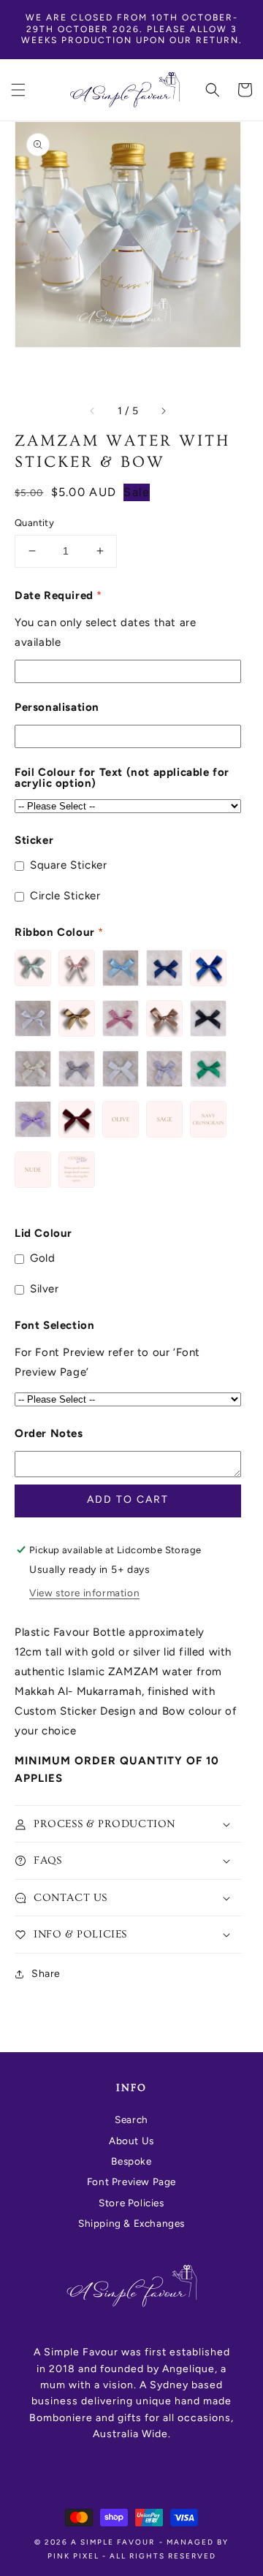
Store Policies (131, 2203)
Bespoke (131, 2161)
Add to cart (128, 1500)
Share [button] (46, 1974)
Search (131, 2119)
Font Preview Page (131, 2181)
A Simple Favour (113, 2542)
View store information (84, 1593)
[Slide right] (163, 411)
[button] (18, 90)
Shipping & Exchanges (131, 2223)
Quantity (34, 523)
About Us (131, 2141)
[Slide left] (93, 411)
